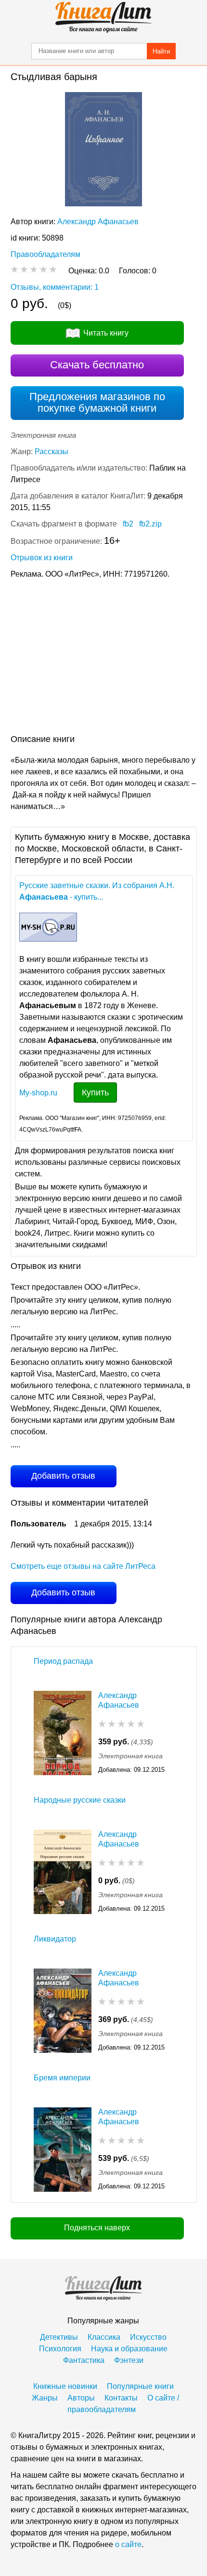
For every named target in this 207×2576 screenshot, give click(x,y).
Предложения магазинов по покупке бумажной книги (97, 402)
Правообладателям (45, 254)
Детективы (59, 2337)
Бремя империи (62, 2078)
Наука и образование (129, 2349)
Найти (161, 51)
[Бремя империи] (63, 2150)
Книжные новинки (65, 2386)
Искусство (148, 2337)
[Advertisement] (103, 659)
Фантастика (84, 2360)
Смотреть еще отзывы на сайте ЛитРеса (83, 1566)
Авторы (81, 2398)
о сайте (128, 2544)
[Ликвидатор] (63, 2011)
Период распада (63, 1661)
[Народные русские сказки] (63, 1872)
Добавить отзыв (63, 1476)
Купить (95, 1092)
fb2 (128, 524)
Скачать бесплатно (97, 365)
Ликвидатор (55, 1939)
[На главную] (103, 17)
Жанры (45, 2398)
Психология (60, 2349)
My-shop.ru (38, 1093)
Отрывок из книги (42, 558)
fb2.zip (150, 524)
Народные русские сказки (80, 1800)
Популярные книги (140, 2386)
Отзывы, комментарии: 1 (55, 287)
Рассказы (52, 452)
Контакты (121, 2398)
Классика (104, 2337)
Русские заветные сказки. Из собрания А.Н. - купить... (97, 891)
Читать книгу (106, 333)
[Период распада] (63, 1733)
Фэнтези (129, 2360)
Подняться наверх (97, 2228)
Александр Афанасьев (98, 222)
